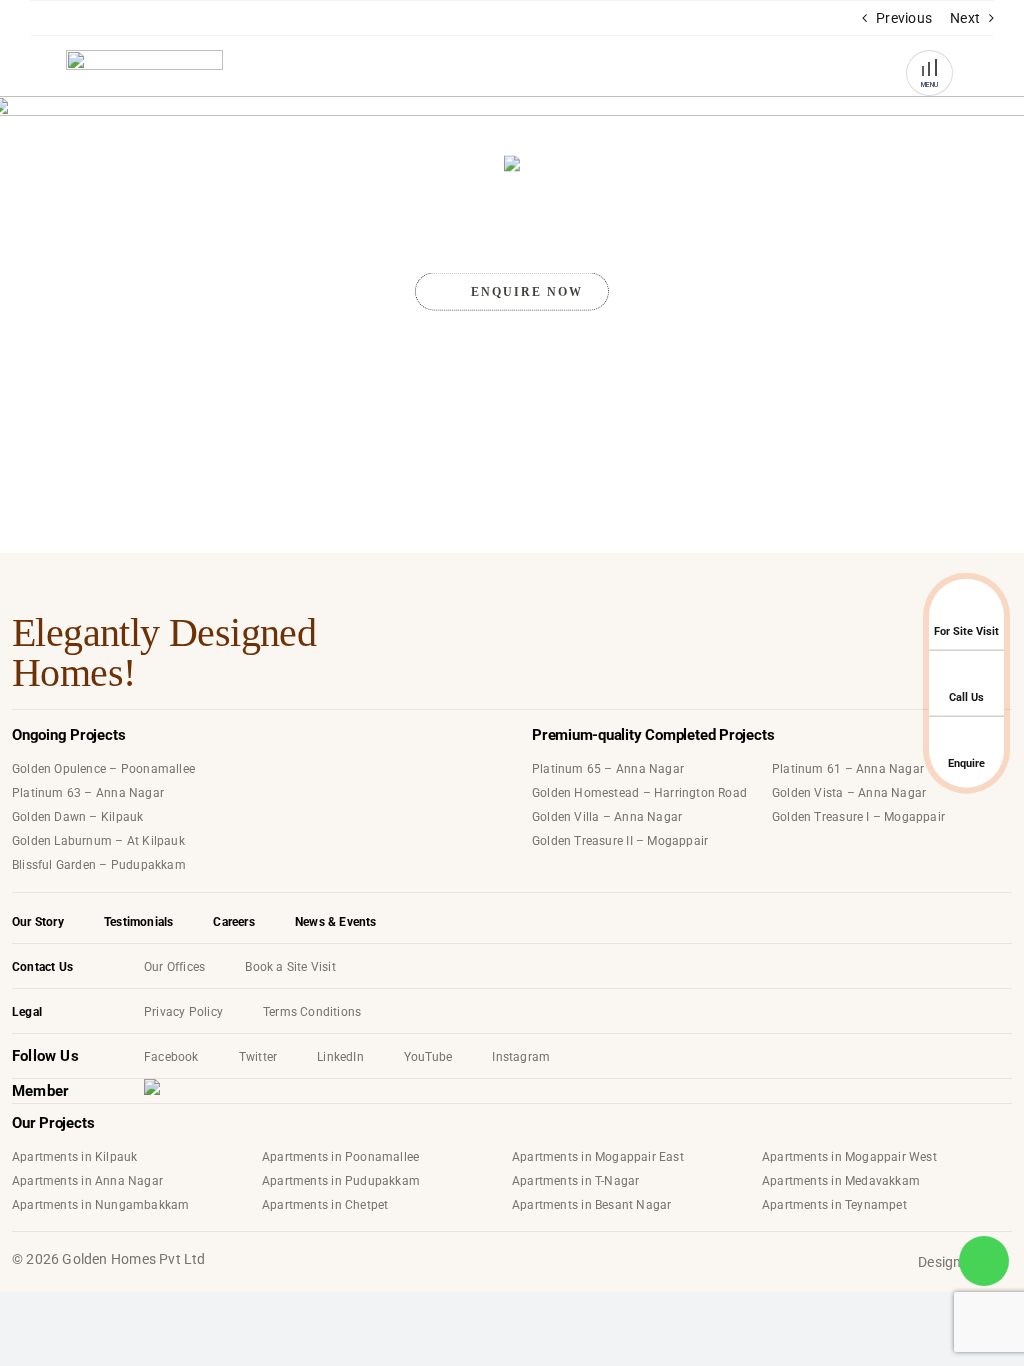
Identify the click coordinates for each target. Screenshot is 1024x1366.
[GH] (144, 75)
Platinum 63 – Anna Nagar (88, 793)
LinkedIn (340, 1057)
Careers (233, 922)
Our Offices (174, 967)
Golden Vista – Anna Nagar (849, 793)
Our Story (38, 922)
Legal (27, 1012)
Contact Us (42, 967)
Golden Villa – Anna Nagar (607, 817)
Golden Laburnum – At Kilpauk (98, 841)
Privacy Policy (183, 1012)
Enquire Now (527, 292)
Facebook (171, 1057)
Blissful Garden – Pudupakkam (99, 865)
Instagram (521, 1057)
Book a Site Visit (290, 967)
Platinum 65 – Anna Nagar (608, 769)
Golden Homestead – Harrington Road (639, 793)
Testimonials (139, 922)
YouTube (428, 1057)
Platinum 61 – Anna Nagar (848, 769)
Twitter (258, 1057)
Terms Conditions (312, 1012)
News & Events (336, 922)
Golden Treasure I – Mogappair (858, 817)
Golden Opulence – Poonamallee (103, 769)
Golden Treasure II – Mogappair (620, 841)
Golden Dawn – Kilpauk (77, 817)
